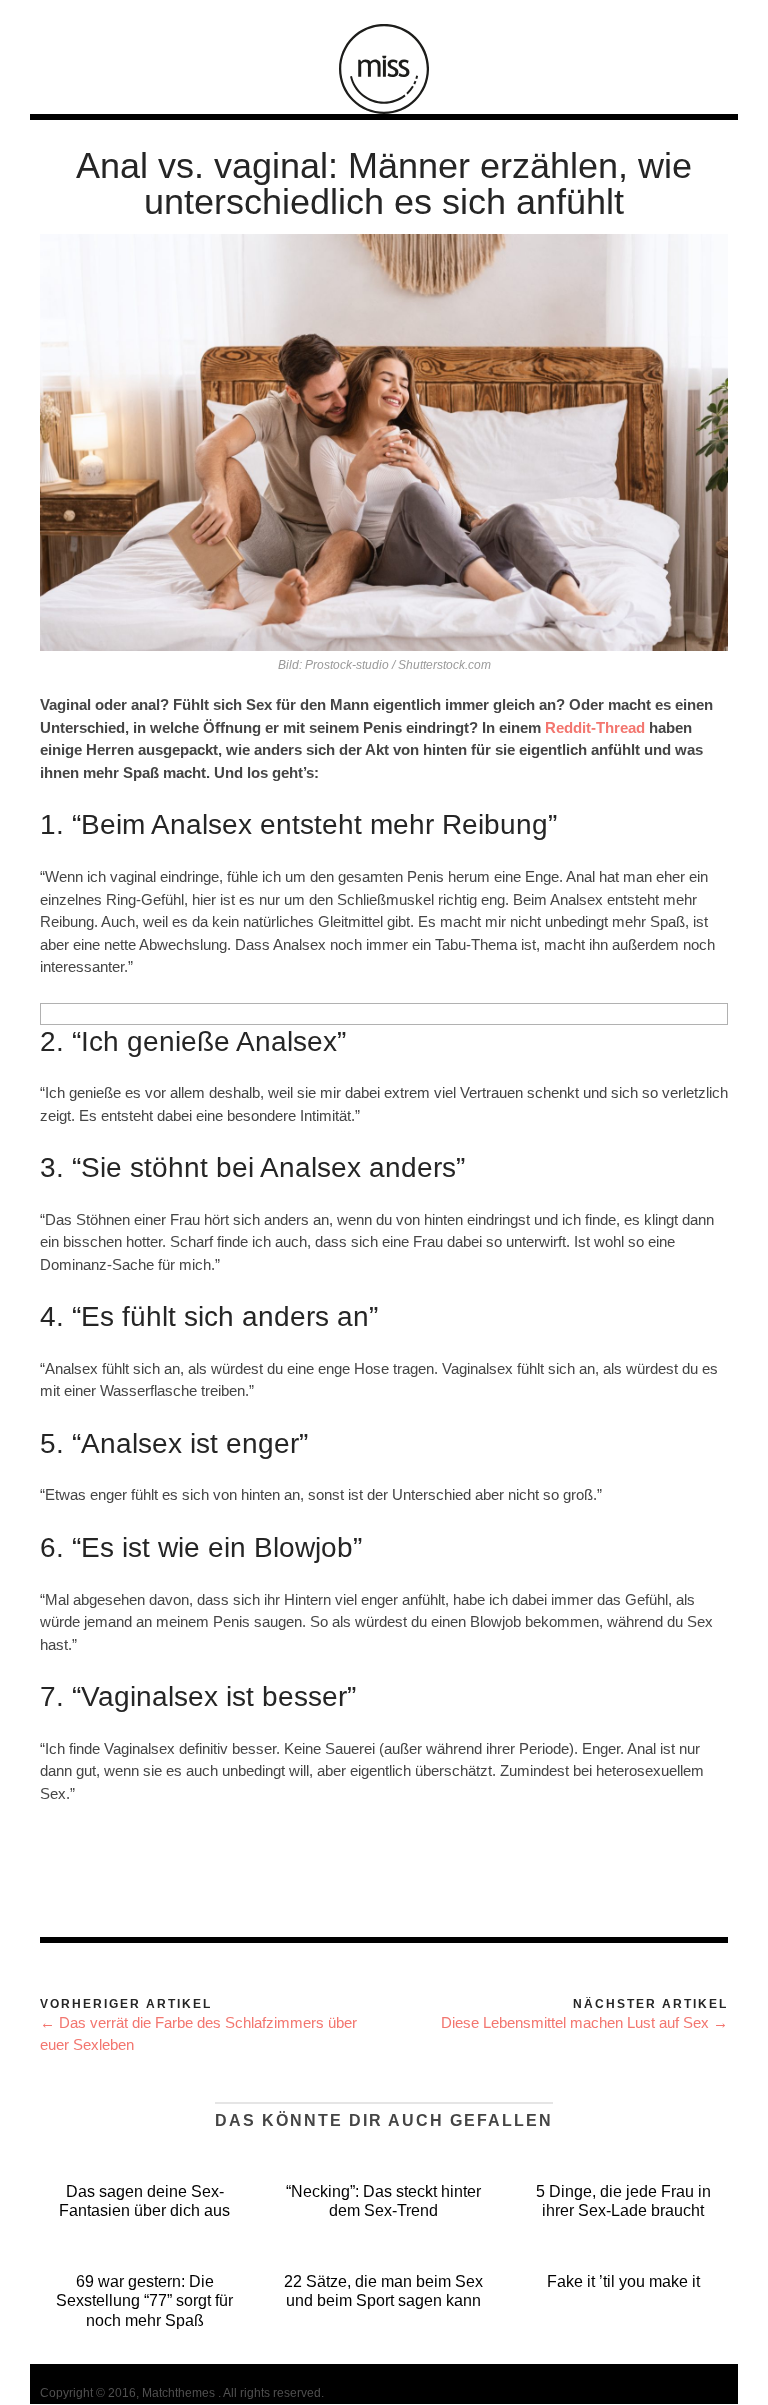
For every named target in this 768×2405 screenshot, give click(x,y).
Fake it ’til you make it (623, 2281)
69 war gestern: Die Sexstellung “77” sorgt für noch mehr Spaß (144, 2300)
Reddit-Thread (595, 727)
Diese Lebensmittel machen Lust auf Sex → (584, 2022)
